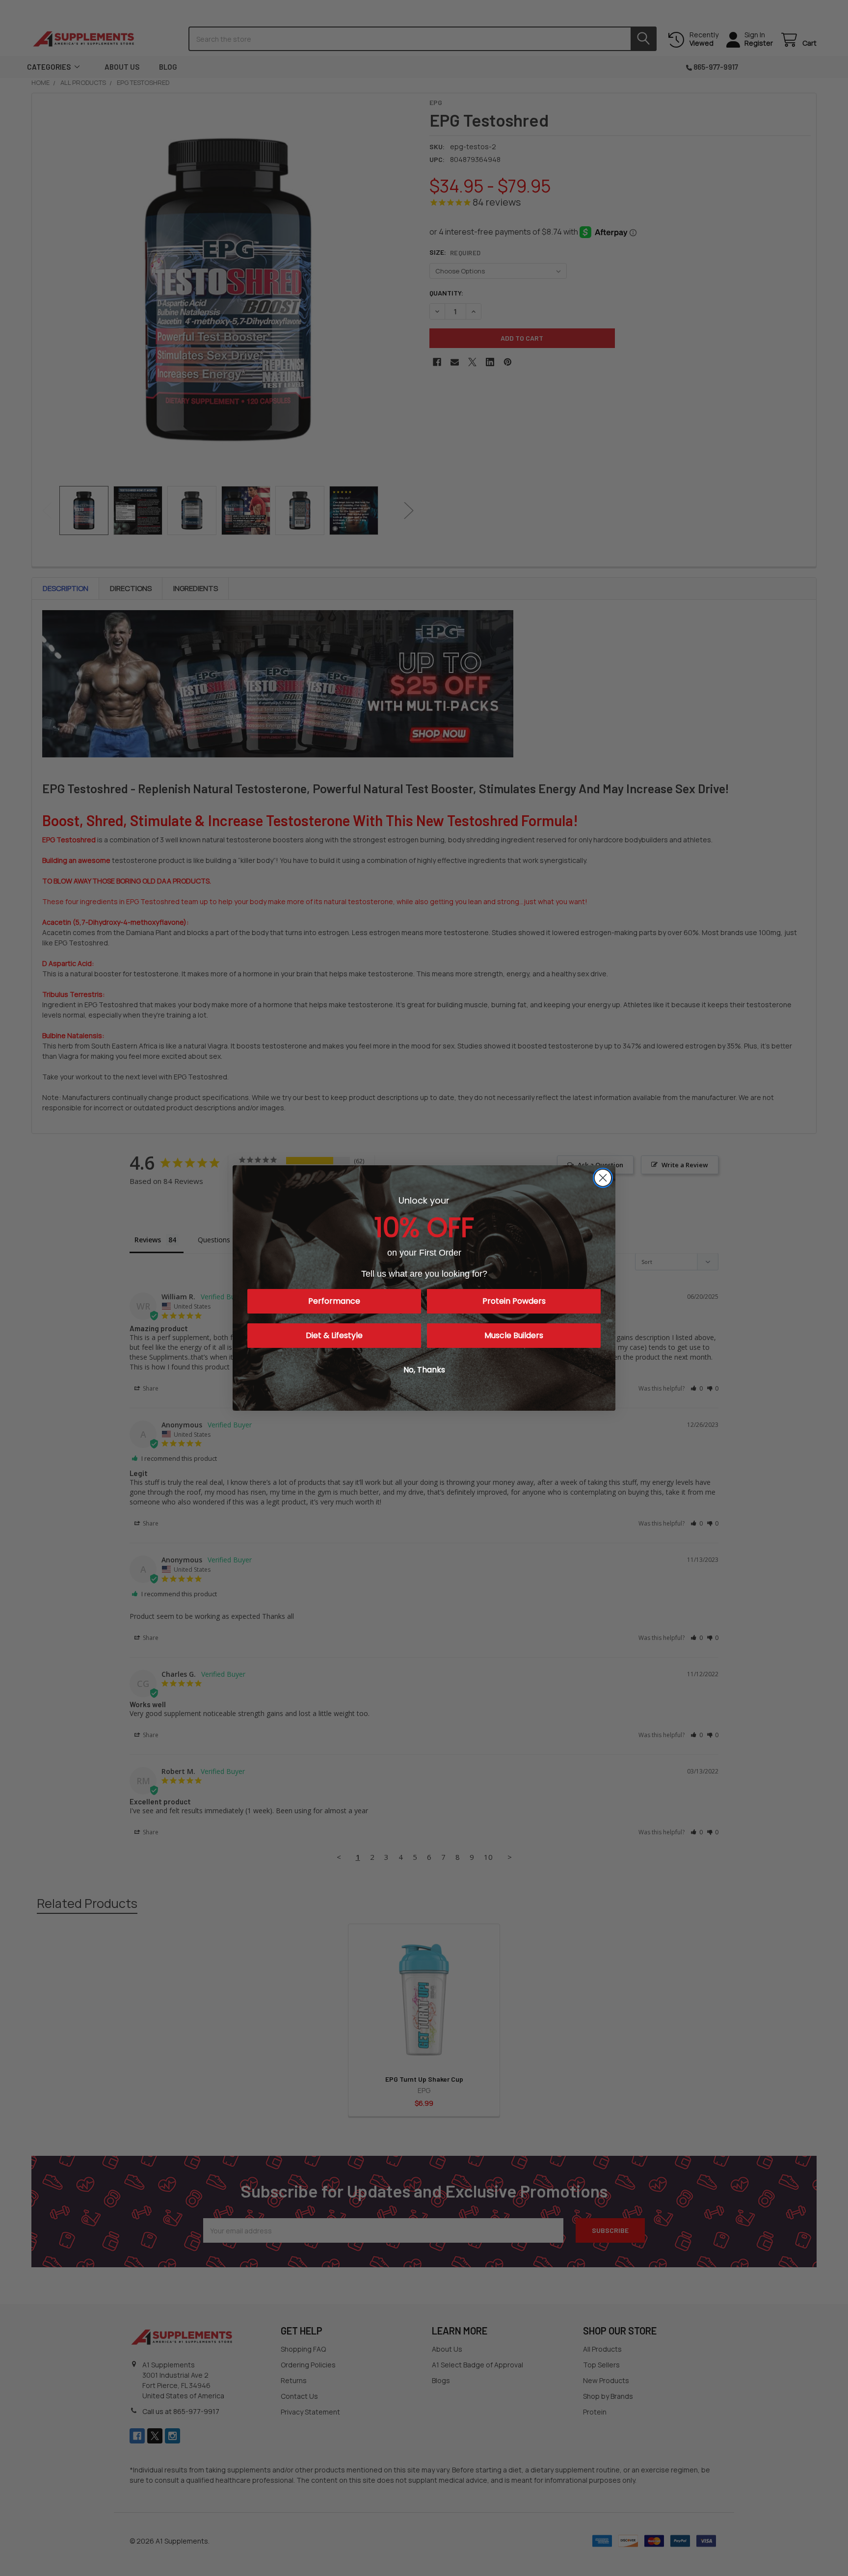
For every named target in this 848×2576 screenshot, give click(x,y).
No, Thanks (424, 1370)
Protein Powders (514, 1301)
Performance (334, 1301)
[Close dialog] (603, 1178)
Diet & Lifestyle (334, 1335)
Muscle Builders (514, 1335)
